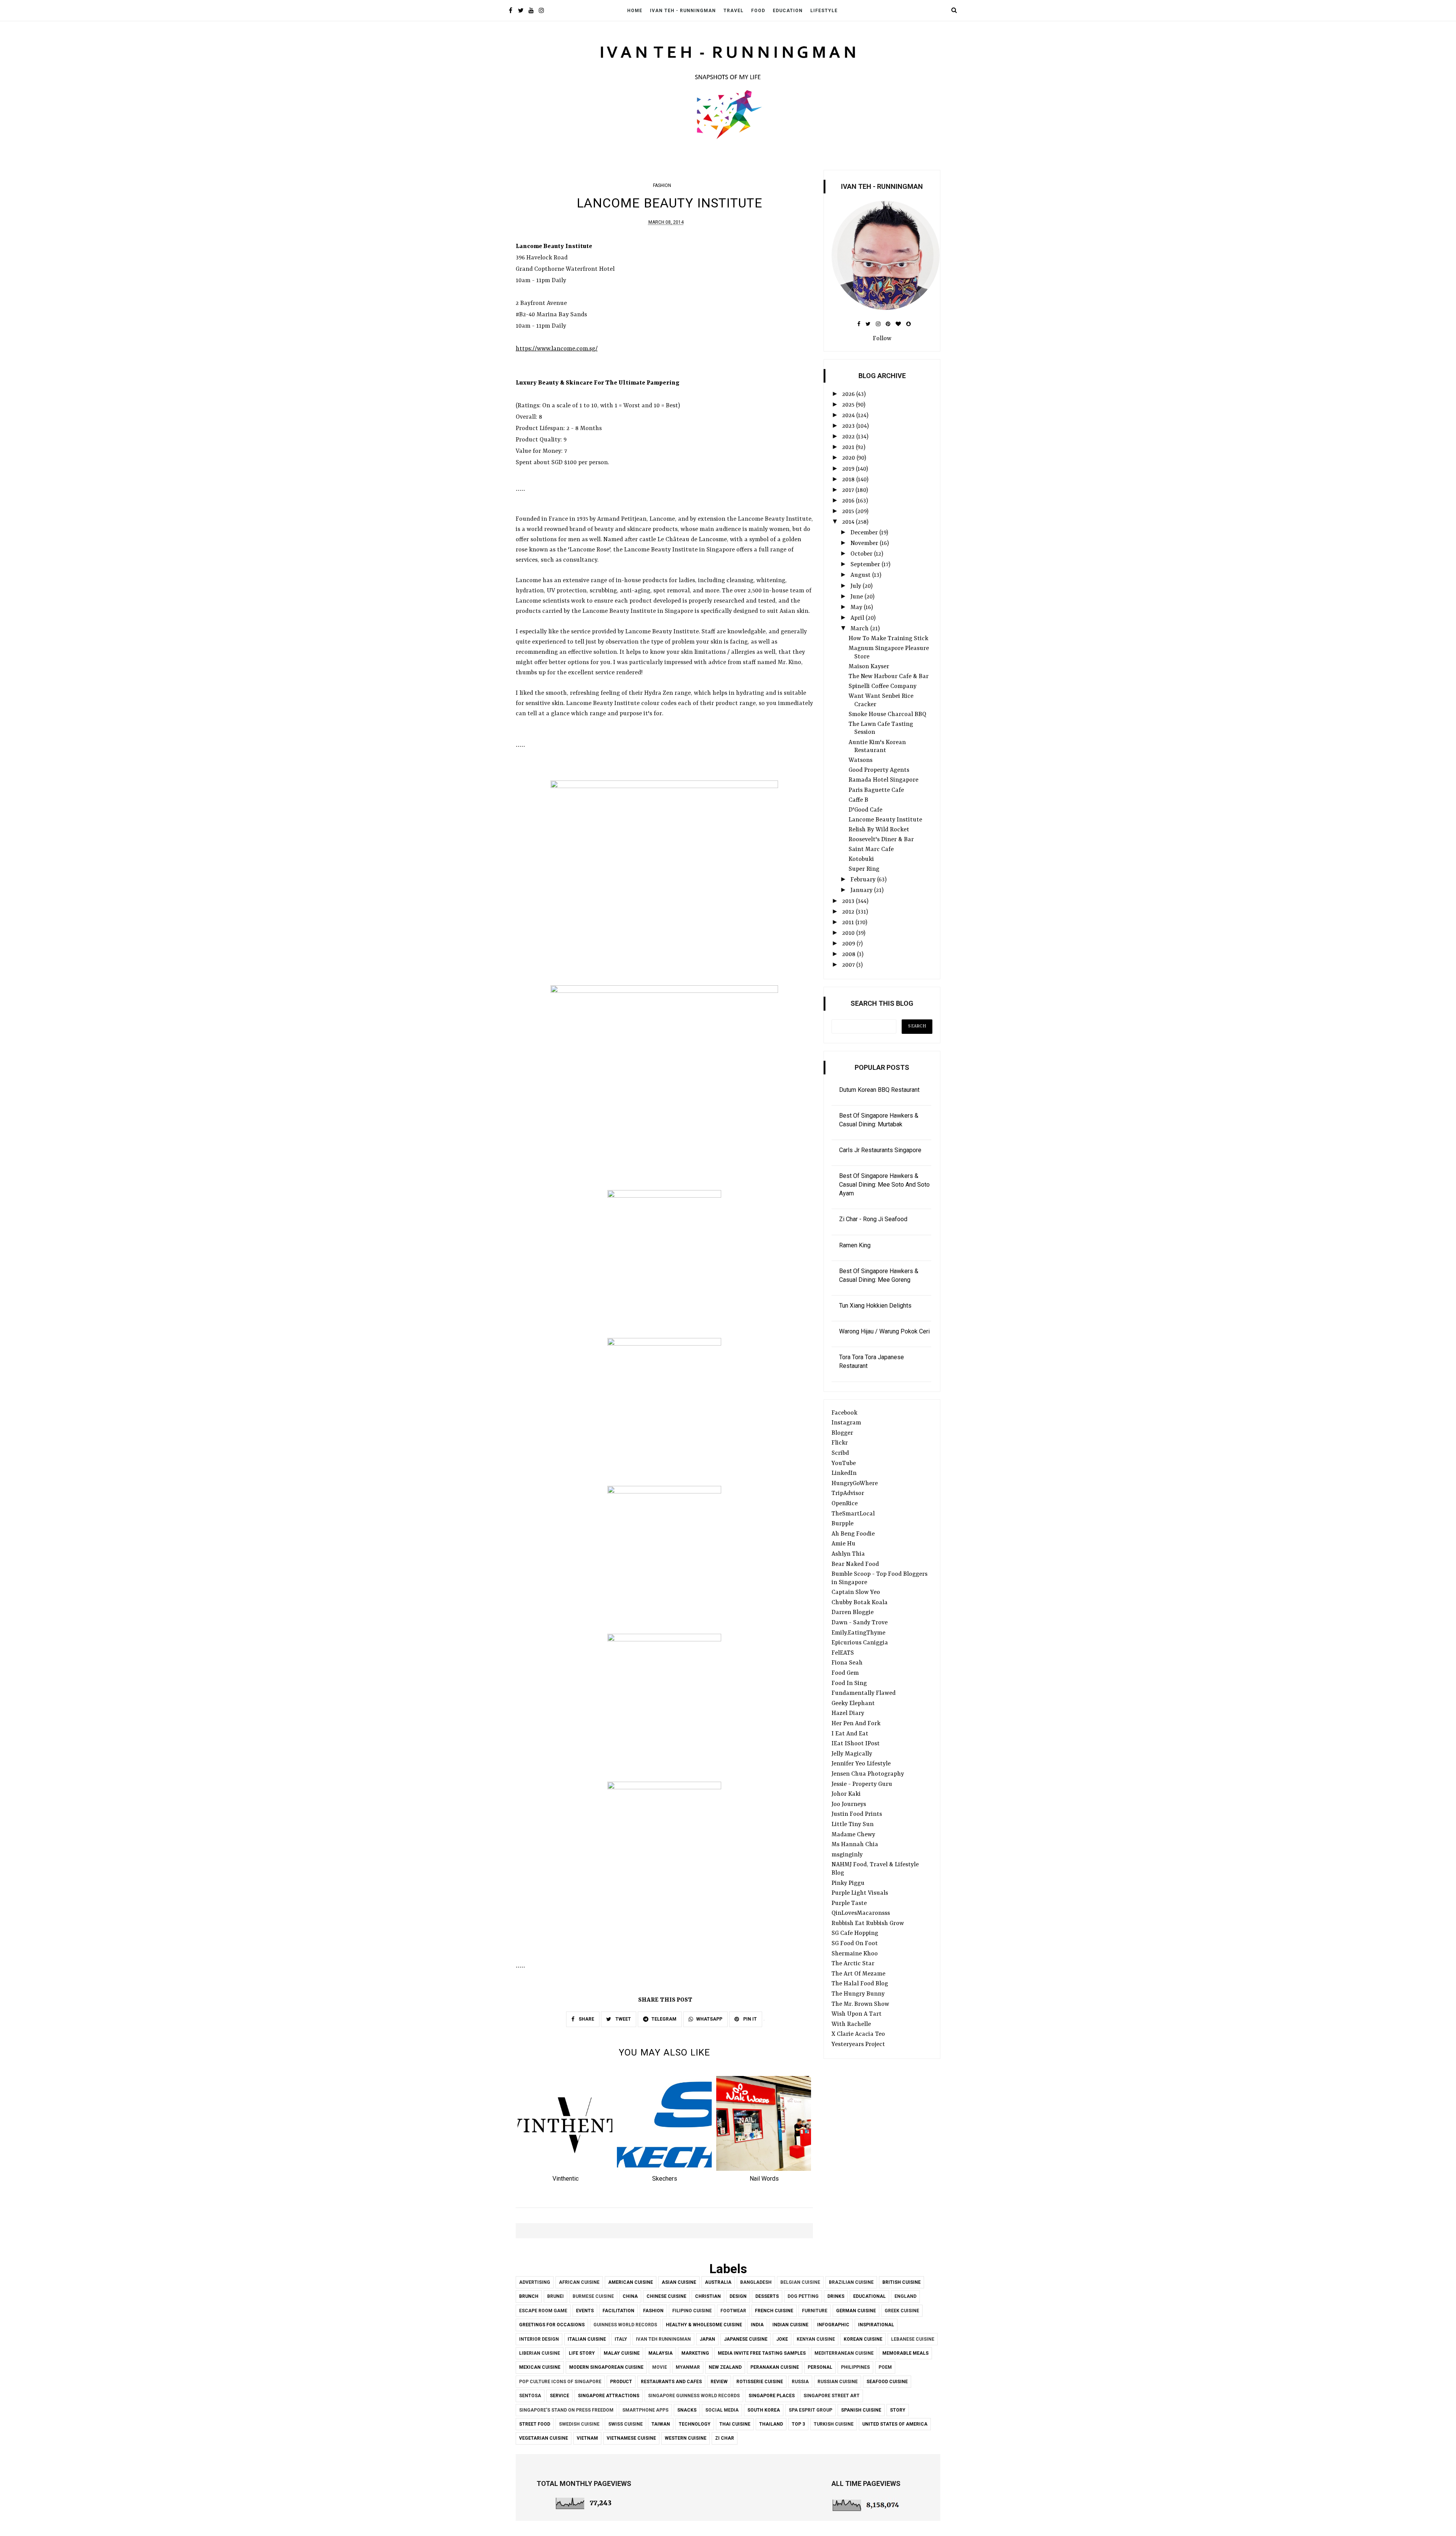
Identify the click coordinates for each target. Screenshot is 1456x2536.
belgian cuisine (800, 2282)
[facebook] (511, 11)
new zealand (725, 2367)
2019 (849, 469)
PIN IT (749, 2019)
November (865, 543)
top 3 (798, 2424)
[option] (565, 2131)
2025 (849, 405)
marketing (695, 2353)
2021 (849, 448)
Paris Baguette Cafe (876, 790)
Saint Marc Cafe (871, 850)
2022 (849, 437)
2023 (849, 426)
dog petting (803, 2296)
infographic (833, 2325)
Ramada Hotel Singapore (883, 780)
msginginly (847, 1855)
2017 (849, 490)
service (559, 2396)
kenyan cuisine (816, 2339)
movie (660, 2367)
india (757, 2325)
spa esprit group (810, 2410)
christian (708, 2296)
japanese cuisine (746, 2339)
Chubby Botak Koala (860, 1603)
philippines (855, 2367)
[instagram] (541, 11)
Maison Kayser (869, 667)
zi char (725, 2438)
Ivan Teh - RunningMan (683, 11)
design (738, 2296)
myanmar (688, 2367)
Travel (733, 11)
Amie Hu (843, 1544)
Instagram (846, 1423)
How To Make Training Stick (888, 639)
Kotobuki (861, 859)
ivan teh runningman (663, 2339)
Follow (882, 339)
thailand (771, 2424)
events (585, 2311)
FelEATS (843, 1653)
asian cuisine (679, 2282)
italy (621, 2339)
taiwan (661, 2424)
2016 (849, 501)
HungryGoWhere (855, 1484)
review (719, 2382)
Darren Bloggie (853, 1613)
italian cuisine (587, 2339)
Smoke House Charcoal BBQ (887, 714)
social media (722, 2410)
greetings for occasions (552, 2325)
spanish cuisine (861, 2410)
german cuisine (856, 2311)
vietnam (587, 2438)
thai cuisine (735, 2424)
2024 (849, 416)
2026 (849, 394)
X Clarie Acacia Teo (858, 2034)
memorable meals (905, 2353)
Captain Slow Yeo (856, 1592)
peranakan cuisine (775, 2367)
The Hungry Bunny (858, 1994)
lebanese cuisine (913, 2339)
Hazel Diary (848, 1713)
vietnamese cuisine (631, 2438)
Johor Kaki (846, 1794)
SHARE (586, 2019)
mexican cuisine (540, 2367)
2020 (849, 458)
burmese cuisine (593, 2296)
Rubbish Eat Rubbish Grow (868, 1924)
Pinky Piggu (848, 1883)
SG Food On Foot (855, 1944)
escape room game (543, 2311)
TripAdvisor (848, 1493)
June (857, 597)
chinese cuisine (666, 2296)
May (857, 608)
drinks (836, 2296)
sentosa (530, 2396)
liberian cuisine (540, 2353)
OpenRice (845, 1504)
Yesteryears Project (858, 2045)
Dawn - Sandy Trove (860, 1623)
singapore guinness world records (694, 2396)
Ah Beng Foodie (853, 1534)
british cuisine (901, 2282)
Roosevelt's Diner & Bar (881, 840)
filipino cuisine (692, 2311)
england (905, 2296)
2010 (849, 933)
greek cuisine (902, 2311)
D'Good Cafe (865, 810)
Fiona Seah (847, 1663)
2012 (849, 912)
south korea (764, 2410)
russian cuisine (838, 2382)
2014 (849, 522)
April (858, 618)
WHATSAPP (709, 2019)
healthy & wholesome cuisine (704, 2325)
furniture (815, 2311)
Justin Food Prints (857, 1814)
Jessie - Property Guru (862, 1784)
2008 (850, 955)
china (630, 2296)
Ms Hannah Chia (855, 1845)
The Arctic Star (853, 1964)
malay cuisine (622, 2353)
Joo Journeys (849, 1804)
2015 (849, 512)
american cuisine (631, 2282)
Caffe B (858, 800)
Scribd (840, 1453)
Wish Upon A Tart (857, 2014)
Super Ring (864, 869)
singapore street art (832, 2396)
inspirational (876, 2325)
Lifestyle (824, 11)
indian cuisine (790, 2325)
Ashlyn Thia (848, 1554)
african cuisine (579, 2282)
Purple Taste (849, 1903)
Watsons (861, 760)
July (857, 586)
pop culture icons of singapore (560, 2382)
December (865, 533)
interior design (539, 2339)
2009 (849, 944)
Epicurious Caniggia (860, 1643)
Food (758, 11)
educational (869, 2296)
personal (820, 2367)
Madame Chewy (853, 1835)
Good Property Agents (879, 770)
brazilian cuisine (851, 2282)
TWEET (623, 2019)
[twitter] (521, 11)
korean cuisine (863, 2339)
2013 (849, 901)
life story (582, 2353)
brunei (555, 2296)
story (898, 2410)
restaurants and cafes (671, 2382)
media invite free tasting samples (762, 2353)
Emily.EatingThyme (858, 1633)
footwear (733, 2311)
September (866, 565)
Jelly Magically (852, 1754)
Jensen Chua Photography (868, 1774)
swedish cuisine (579, 2424)
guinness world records (625, 2325)
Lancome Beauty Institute (885, 820)
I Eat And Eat (850, 1734)
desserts (767, 2296)
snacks (687, 2410)
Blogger (842, 1433)
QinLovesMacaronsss (861, 1913)
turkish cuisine (834, 2424)
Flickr (840, 1443)
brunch (529, 2296)
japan (707, 2339)
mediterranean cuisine (844, 2353)
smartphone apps (645, 2410)
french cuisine (774, 2311)
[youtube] (531, 11)
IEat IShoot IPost (856, 1744)
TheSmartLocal (853, 1514)
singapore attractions (609, 2396)
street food (535, 2424)
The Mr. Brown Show (860, 2004)
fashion (662, 185)
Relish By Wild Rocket (879, 830)
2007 (849, 965)
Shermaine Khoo (855, 1954)
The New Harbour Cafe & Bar (889, 677)
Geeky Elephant (853, 1704)
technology (695, 2424)
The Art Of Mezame (858, 1974)
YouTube (844, 1463)
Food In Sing (849, 1683)
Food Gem (845, 1673)
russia (800, 2382)
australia (718, 2282)
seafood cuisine (887, 2382)
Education (788, 11)
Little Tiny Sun (853, 1825)
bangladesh (756, 2282)
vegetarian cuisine (544, 2438)
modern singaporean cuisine (606, 2367)
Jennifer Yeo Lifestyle (861, 1764)
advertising (535, 2282)
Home (635, 11)
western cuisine (686, 2438)
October (862, 554)
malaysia (661, 2353)
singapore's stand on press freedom (566, 2410)
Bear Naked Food (855, 1564)
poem (885, 2367)
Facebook (844, 1413)
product (621, 2382)
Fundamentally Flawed (864, 1693)
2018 (849, 480)
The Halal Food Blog (860, 1984)
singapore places (772, 2396)
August (861, 575)
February (864, 880)
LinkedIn (844, 1473)
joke (782, 2339)
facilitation (618, 2311)
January (862, 890)
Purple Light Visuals (860, 1893)
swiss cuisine (625, 2424)
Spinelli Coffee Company (883, 686)
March (860, 629)
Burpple (843, 1524)
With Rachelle (851, 2024)
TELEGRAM (664, 2019)
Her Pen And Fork (856, 1724)
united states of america (895, 2424)
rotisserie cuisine (760, 2382)
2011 (849, 923)
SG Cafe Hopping (855, 1933)
